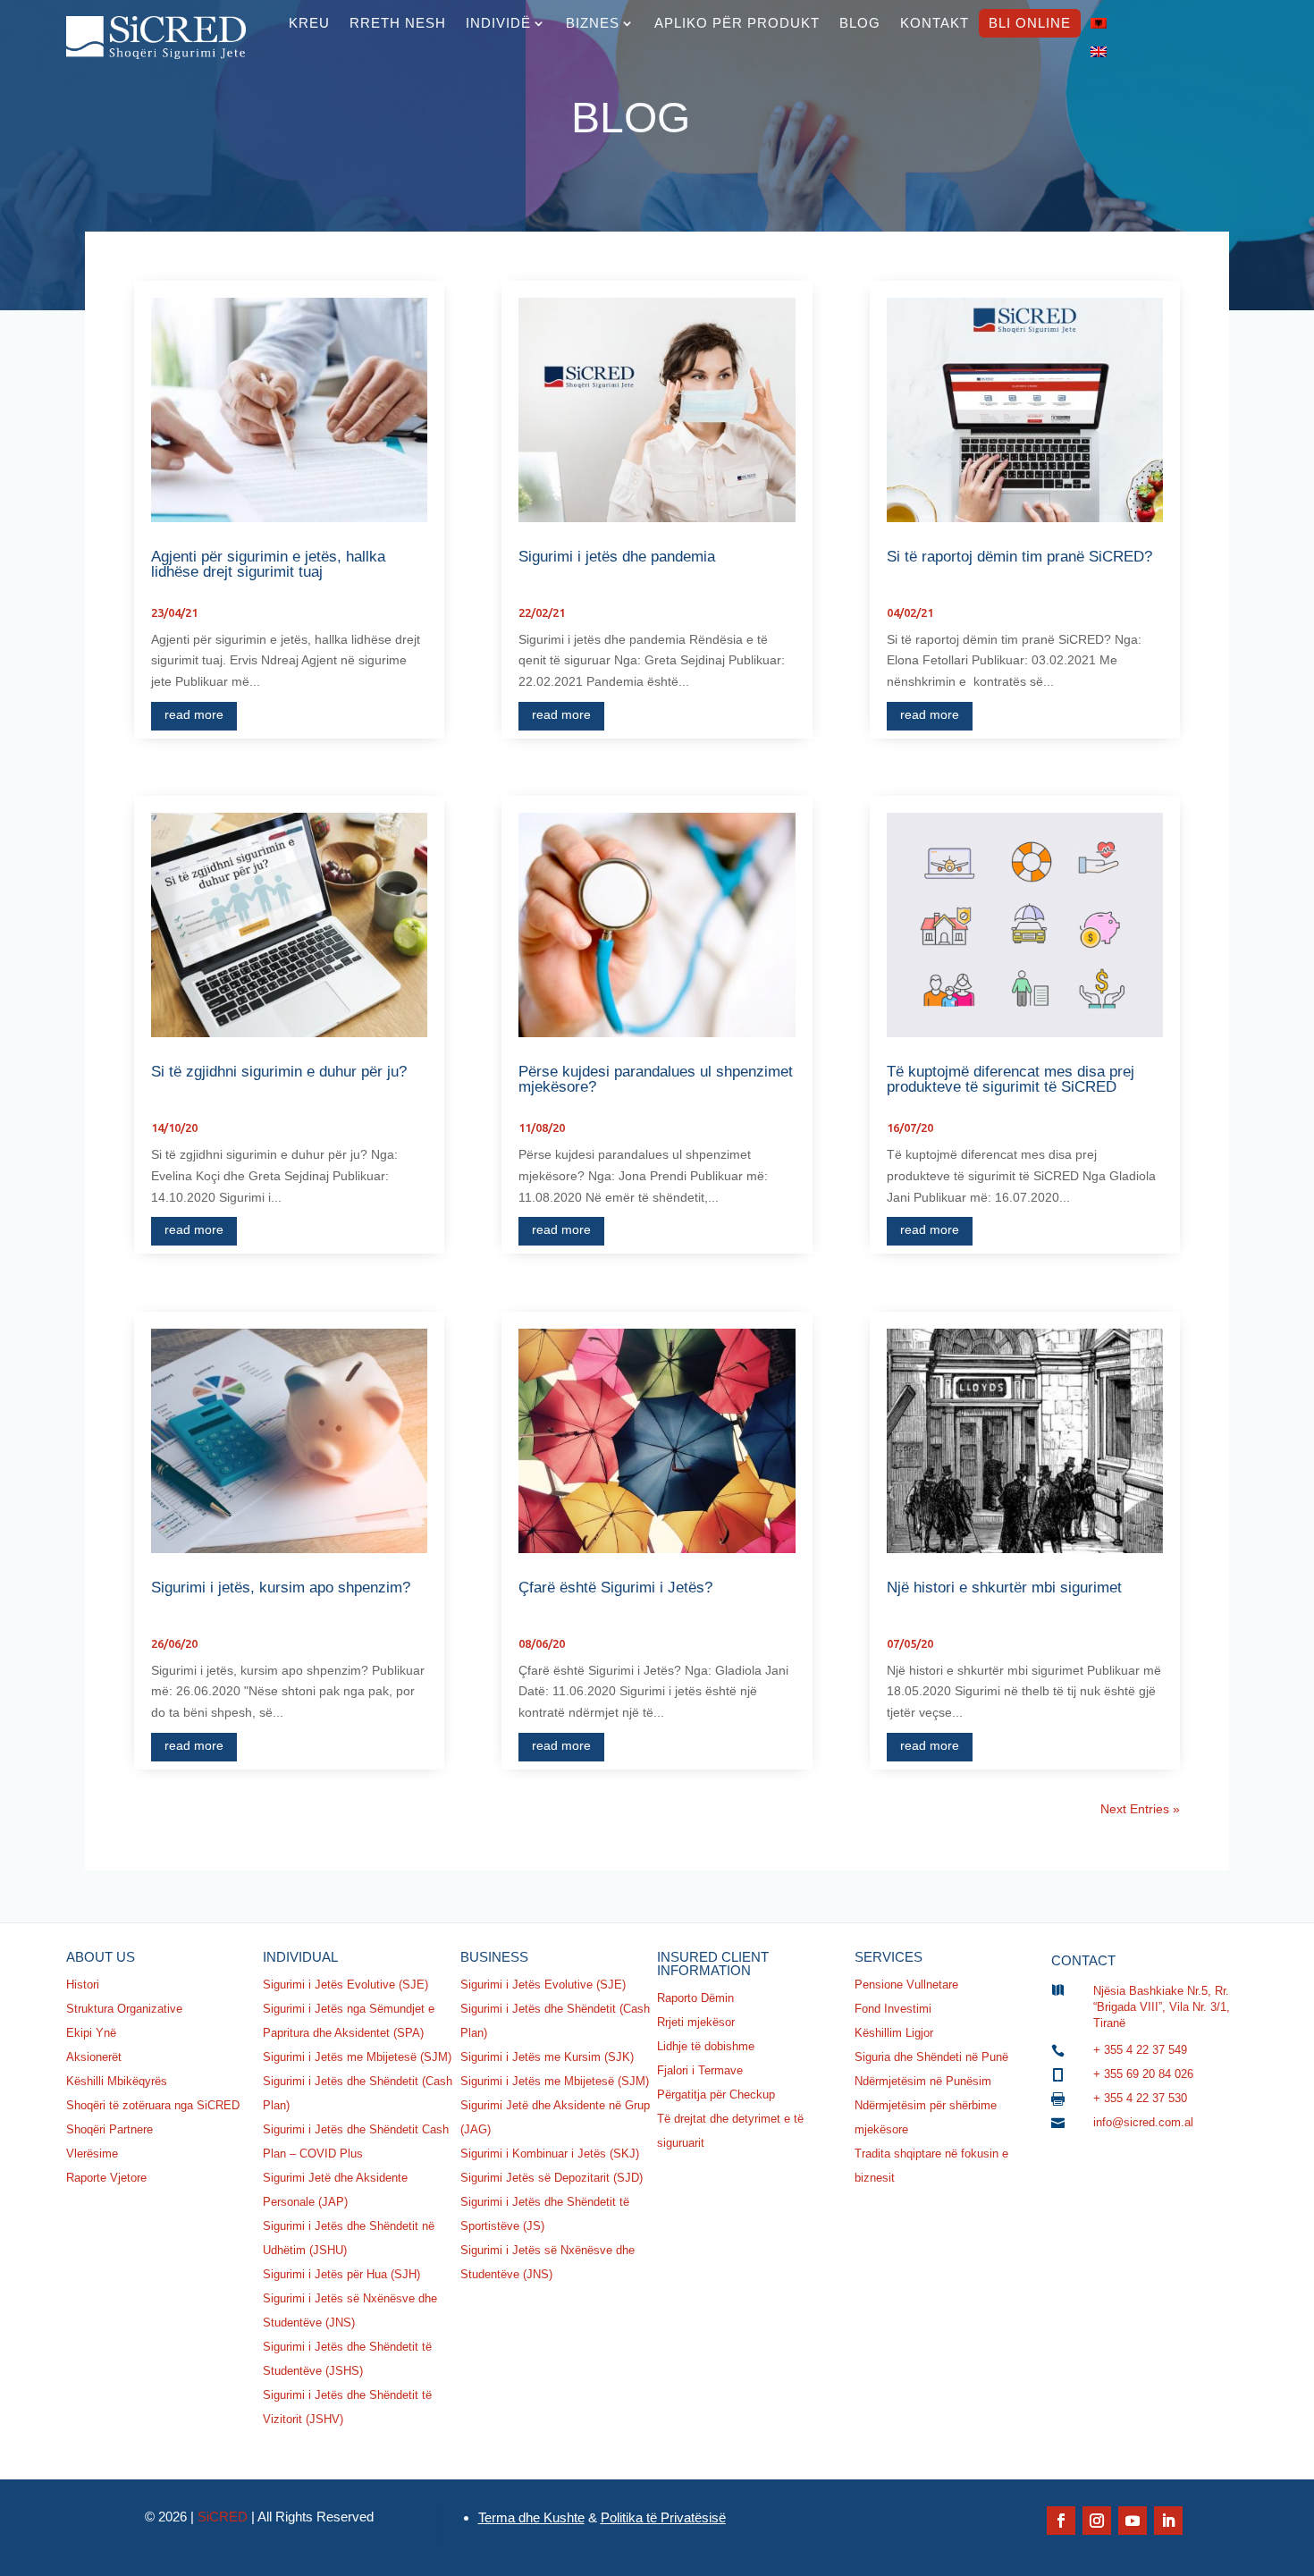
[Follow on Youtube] (1133, 2521)
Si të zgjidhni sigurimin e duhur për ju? (279, 1072)
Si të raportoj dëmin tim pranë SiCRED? (1019, 557)
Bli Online (1030, 23)
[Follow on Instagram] (1097, 2521)
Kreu (309, 23)
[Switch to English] (1099, 52)
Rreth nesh (398, 23)
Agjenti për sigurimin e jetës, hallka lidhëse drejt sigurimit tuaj (268, 564)
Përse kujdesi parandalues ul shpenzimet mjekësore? (656, 1079)
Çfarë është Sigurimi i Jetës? (615, 1588)
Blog (860, 23)
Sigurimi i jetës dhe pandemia (617, 557)
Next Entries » (1140, 1809)
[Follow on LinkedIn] (1168, 2521)
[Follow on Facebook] (1061, 2521)
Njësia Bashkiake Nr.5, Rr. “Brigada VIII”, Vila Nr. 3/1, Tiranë (1162, 2007)
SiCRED (223, 2517)
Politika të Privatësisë (663, 2517)
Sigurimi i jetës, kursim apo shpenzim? (281, 1588)
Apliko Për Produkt (737, 23)
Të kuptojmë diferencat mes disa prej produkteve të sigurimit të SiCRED (1011, 1079)
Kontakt (935, 23)
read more (194, 714)
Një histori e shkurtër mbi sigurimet (1004, 1588)
